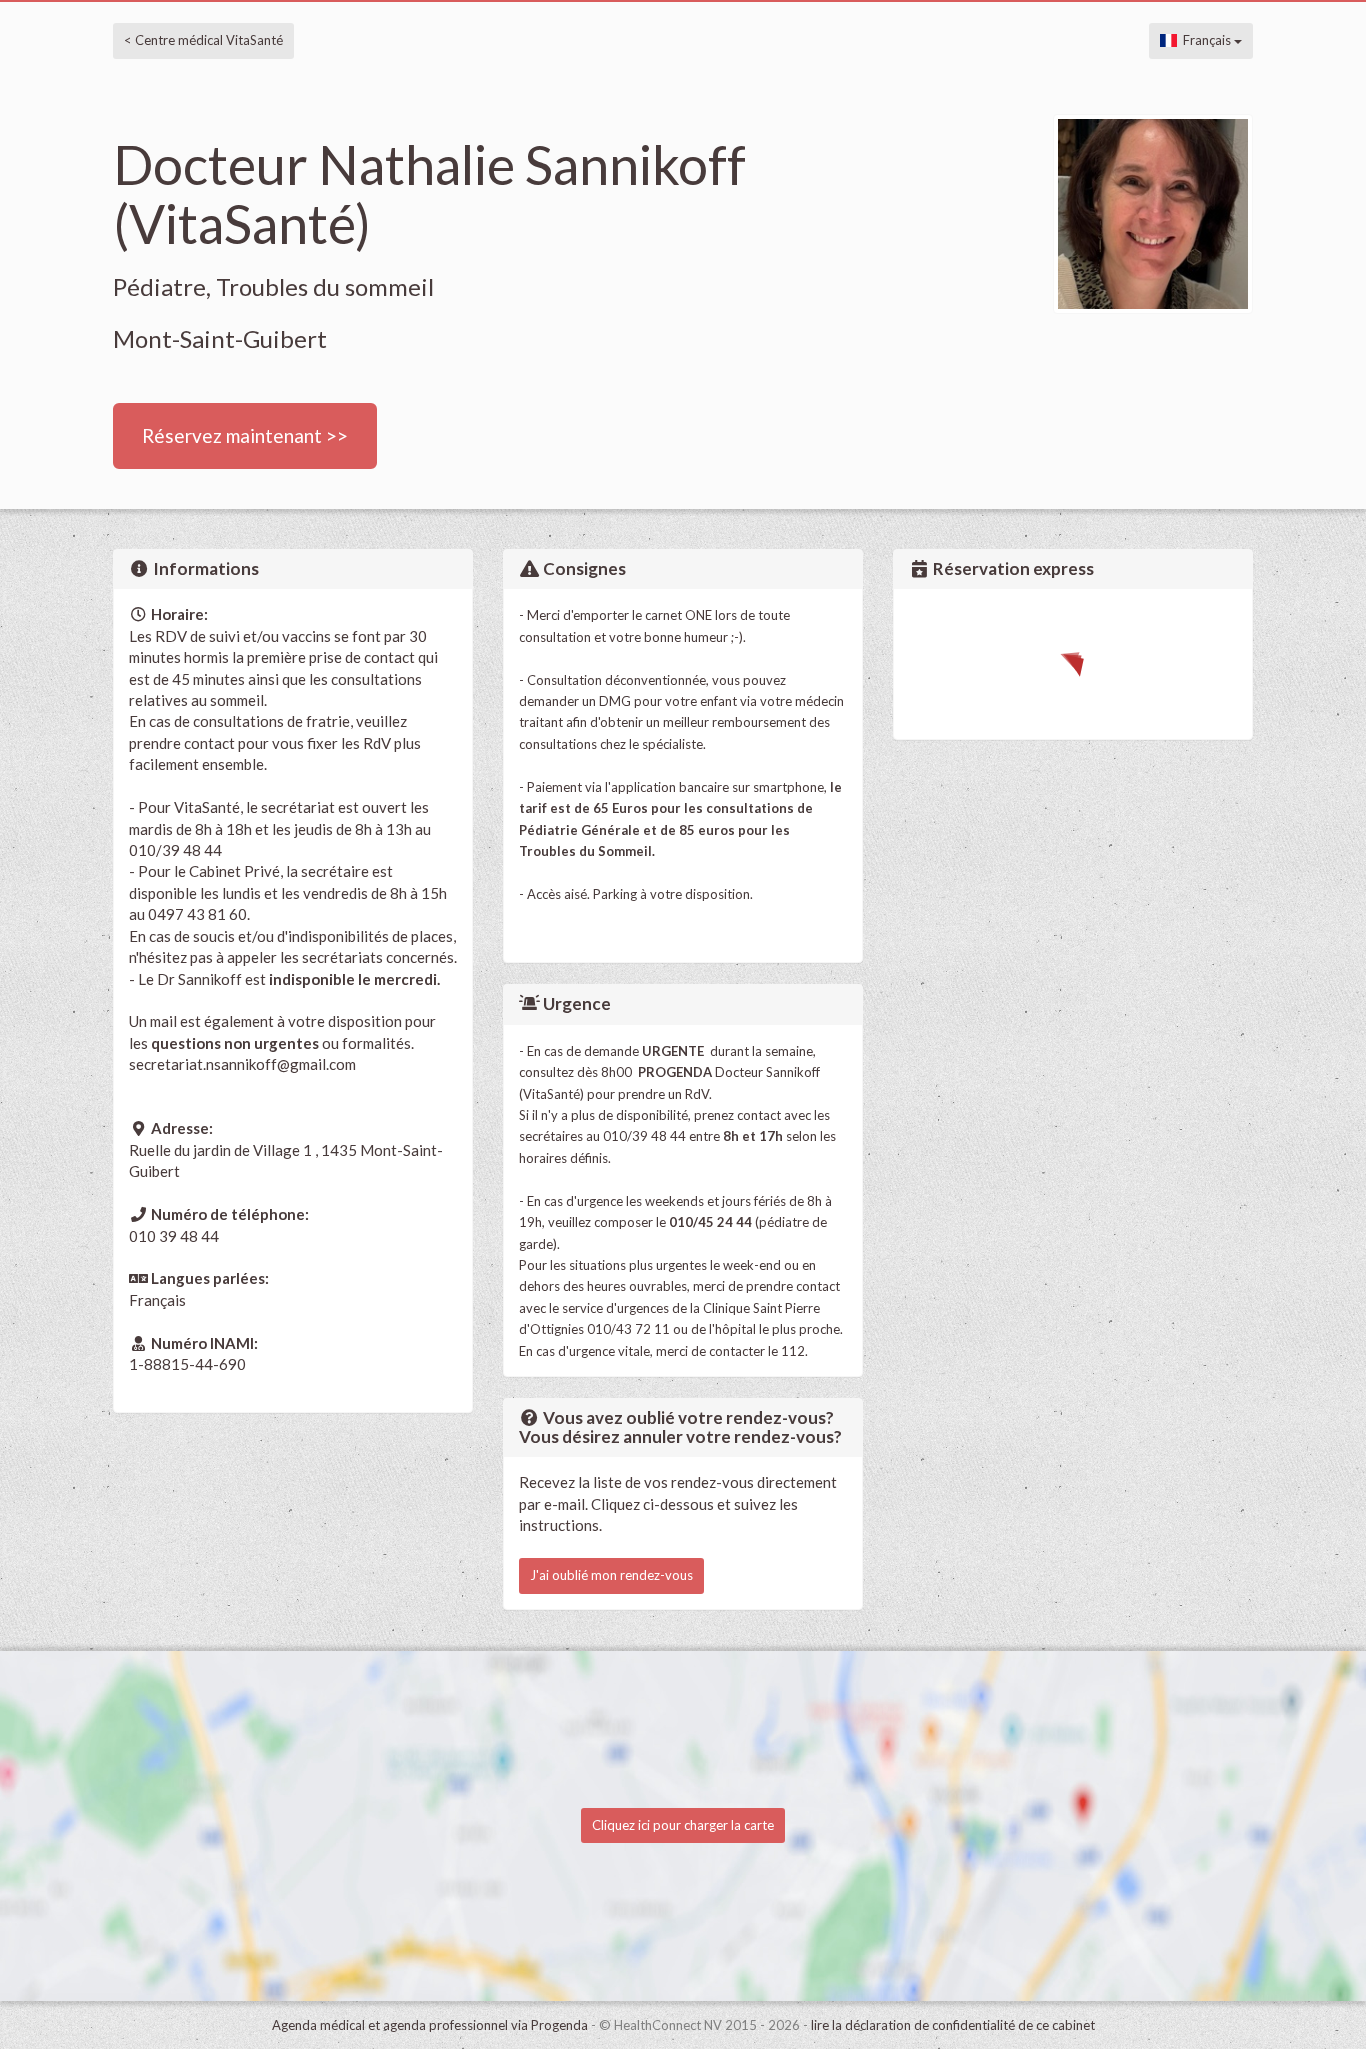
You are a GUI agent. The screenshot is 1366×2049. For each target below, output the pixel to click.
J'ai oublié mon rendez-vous (611, 1575)
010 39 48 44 (174, 1236)
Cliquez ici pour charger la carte (683, 1825)
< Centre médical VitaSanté (203, 40)
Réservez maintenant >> (245, 435)
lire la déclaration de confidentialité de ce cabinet (953, 2025)
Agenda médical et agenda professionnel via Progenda (430, 2025)
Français (1205, 40)
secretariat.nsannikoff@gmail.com (242, 1064)
